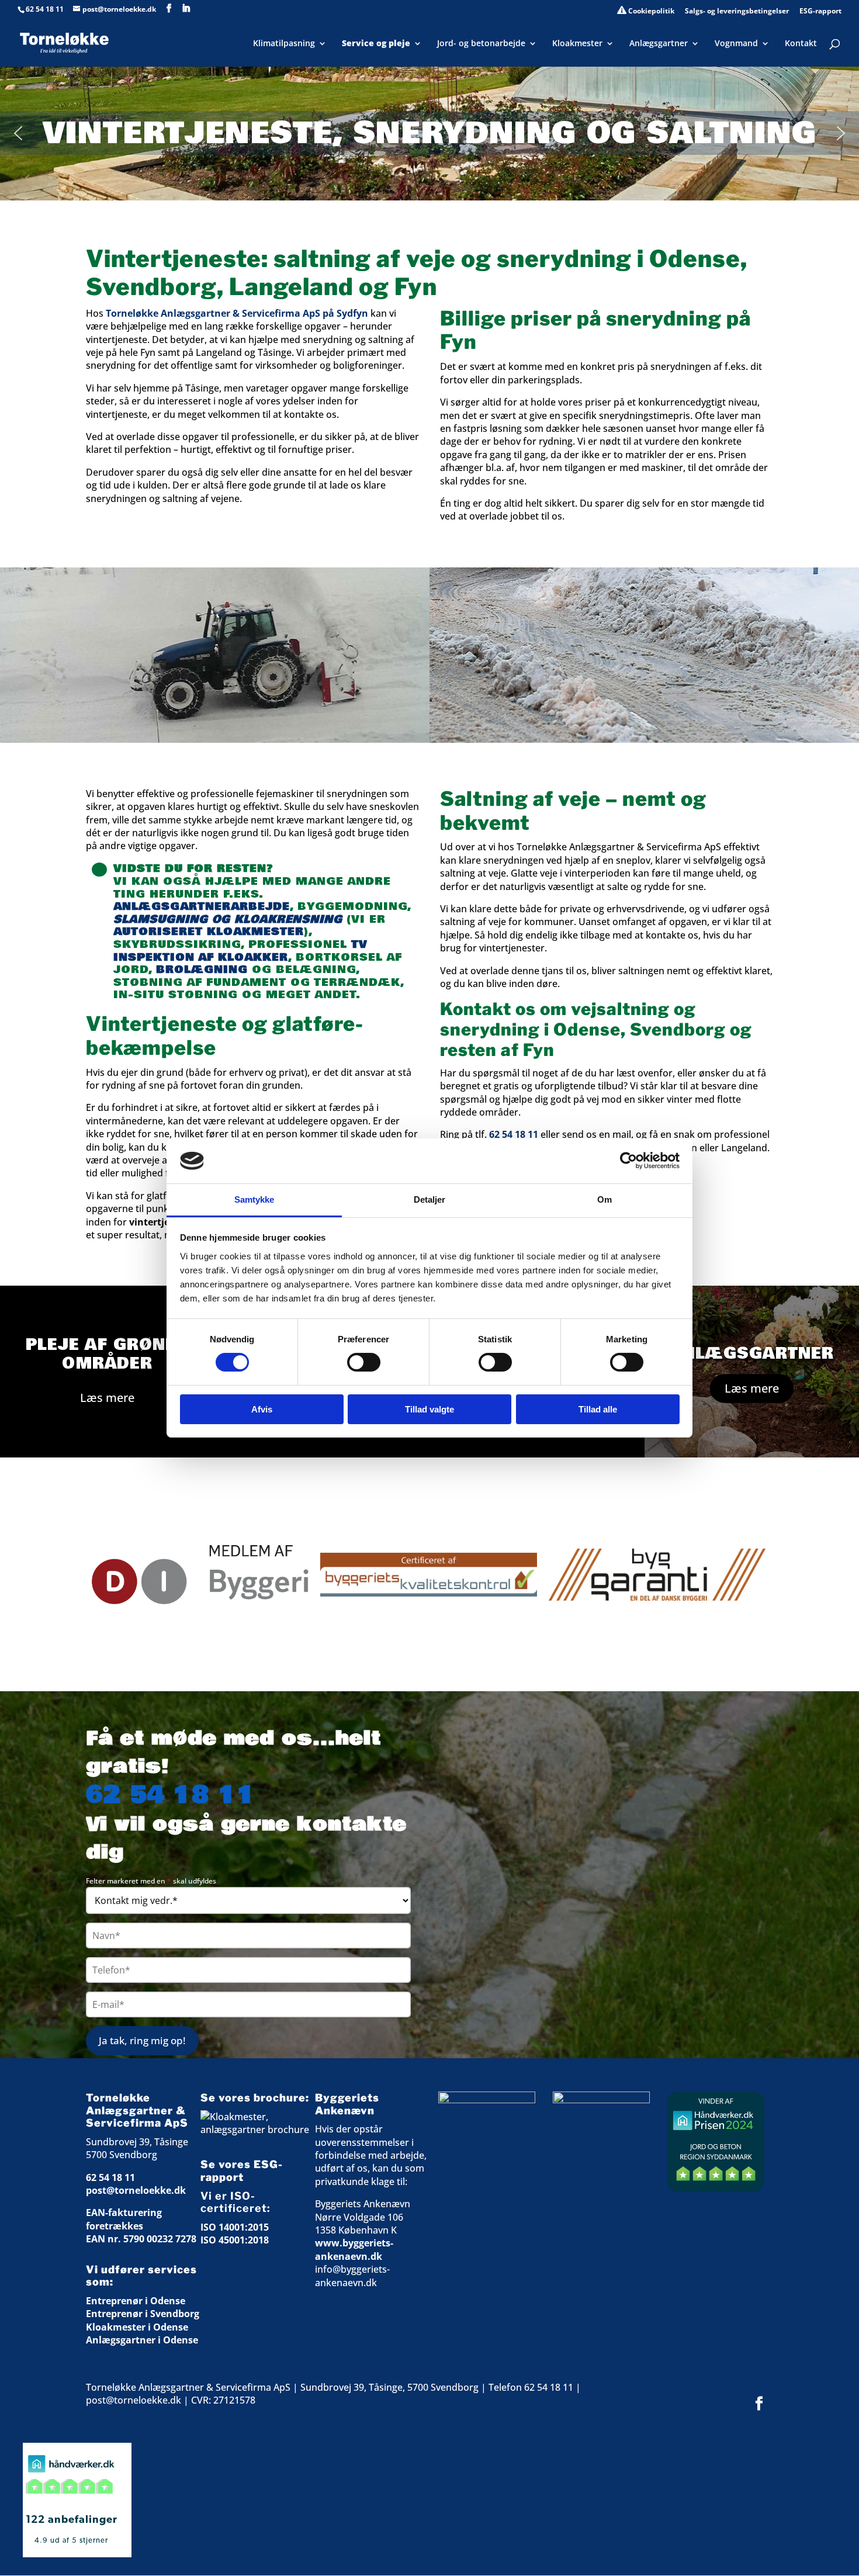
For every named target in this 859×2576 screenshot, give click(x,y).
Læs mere (107, 1398)
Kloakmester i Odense (137, 2327)
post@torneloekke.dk (136, 2190)
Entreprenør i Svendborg (143, 2314)
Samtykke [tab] (254, 1199)
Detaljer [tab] (430, 1199)
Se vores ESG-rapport (242, 2171)
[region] (430, 1574)
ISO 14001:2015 (235, 2227)
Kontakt (801, 44)
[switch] (364, 1362)
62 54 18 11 (45, 9)
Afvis (262, 1409)
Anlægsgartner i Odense (142, 2340)
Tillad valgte (430, 1409)
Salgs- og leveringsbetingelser (737, 12)
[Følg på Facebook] (759, 2404)
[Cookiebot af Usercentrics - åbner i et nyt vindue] (628, 1161)
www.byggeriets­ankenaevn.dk (354, 2249)
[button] (18, 133)
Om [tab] (605, 1199)
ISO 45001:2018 (235, 2240)
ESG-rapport (820, 12)
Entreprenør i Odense (136, 2301)
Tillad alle (598, 1409)
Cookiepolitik (650, 11)
